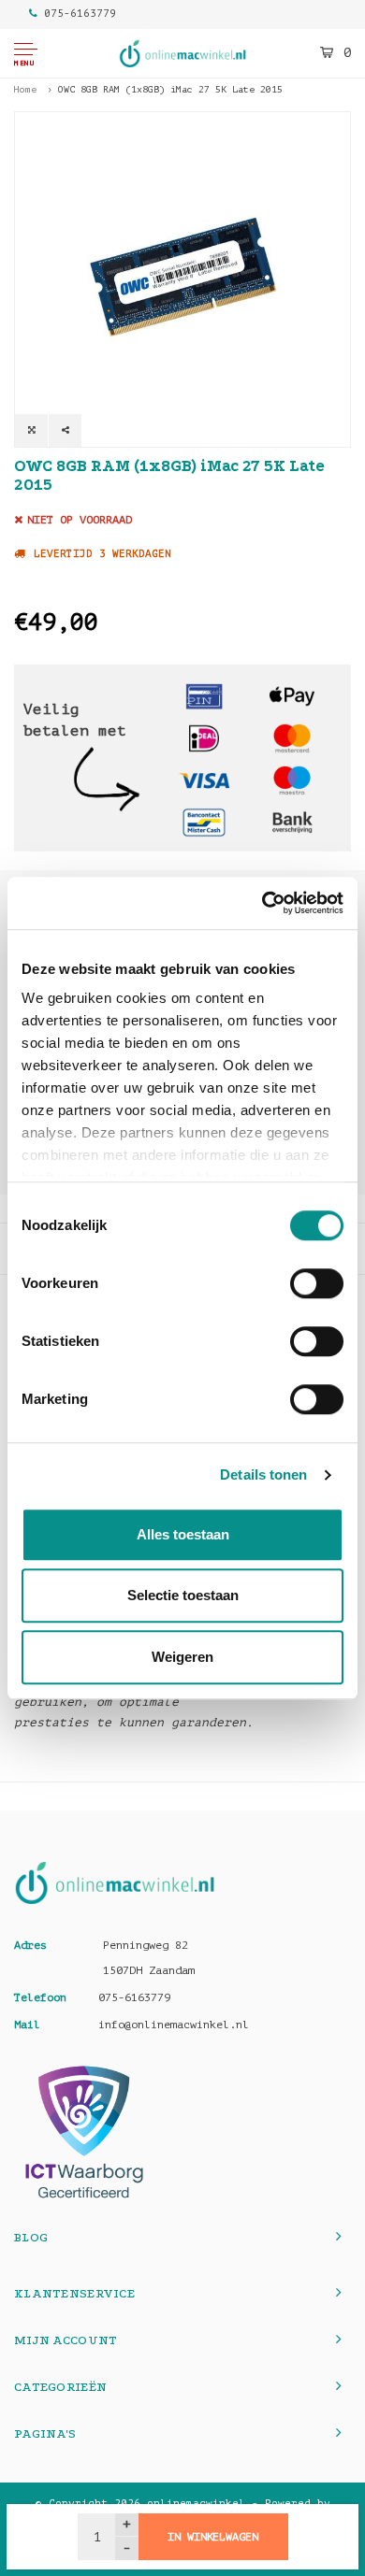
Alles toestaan (183, 1534)
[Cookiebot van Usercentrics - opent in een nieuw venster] (263, 903)
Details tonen (263, 1474)
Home (25, 89)
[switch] (317, 1283)
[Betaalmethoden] (204, 696)
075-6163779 (80, 14)
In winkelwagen (212, 2537)
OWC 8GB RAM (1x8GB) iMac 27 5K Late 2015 (170, 89)
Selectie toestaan (183, 1595)
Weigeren (182, 1657)
